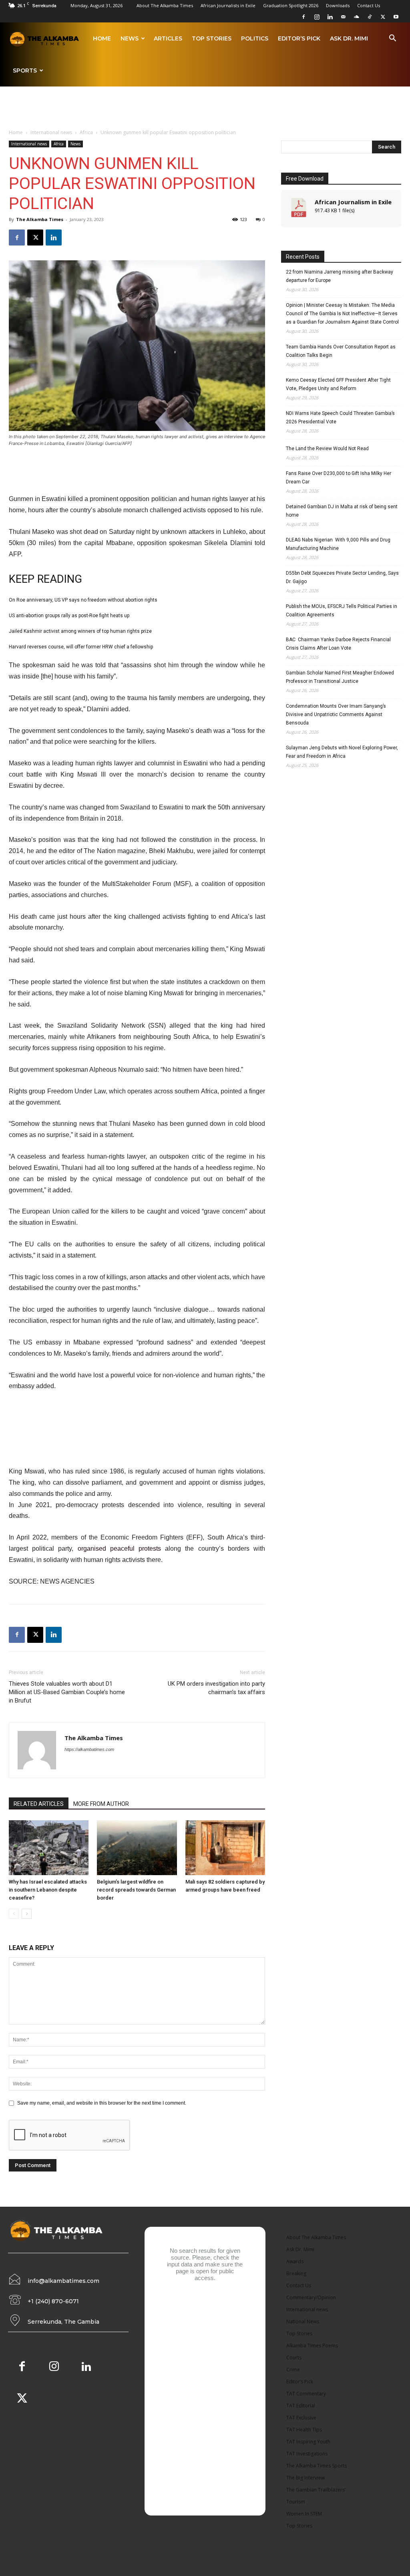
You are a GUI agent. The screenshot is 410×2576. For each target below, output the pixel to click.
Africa (86, 132)
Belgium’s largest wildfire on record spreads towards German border (136, 1890)
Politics (255, 38)
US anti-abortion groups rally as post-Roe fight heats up (69, 616)
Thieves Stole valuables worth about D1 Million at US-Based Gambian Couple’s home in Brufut (67, 1692)
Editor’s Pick (299, 38)
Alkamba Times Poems (312, 2346)
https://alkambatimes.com (89, 1749)
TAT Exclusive (301, 2418)
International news (51, 132)
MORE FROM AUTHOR (101, 1804)
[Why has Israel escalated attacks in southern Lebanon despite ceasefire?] (49, 1848)
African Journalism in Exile (353, 202)
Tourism (296, 2502)
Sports (25, 70)
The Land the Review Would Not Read (327, 449)
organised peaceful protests (119, 1549)
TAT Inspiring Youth (308, 2442)
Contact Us (369, 5)
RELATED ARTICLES (39, 1804)
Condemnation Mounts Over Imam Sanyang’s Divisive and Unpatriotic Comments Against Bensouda (336, 714)
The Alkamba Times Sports (317, 2466)
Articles (168, 38)
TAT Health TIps (304, 2430)
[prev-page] (14, 1914)
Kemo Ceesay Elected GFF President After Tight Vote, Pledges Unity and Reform (338, 384)
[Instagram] (317, 17)
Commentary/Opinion (311, 2297)
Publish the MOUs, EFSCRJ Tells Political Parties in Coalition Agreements (342, 611)
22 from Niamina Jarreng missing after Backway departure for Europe (340, 276)
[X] (383, 17)
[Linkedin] (330, 17)
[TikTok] (370, 17)
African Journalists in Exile (228, 5)
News (130, 38)
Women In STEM (304, 2514)
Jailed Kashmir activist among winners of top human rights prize (80, 631)
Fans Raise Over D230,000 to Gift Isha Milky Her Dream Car (339, 478)
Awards (295, 2261)
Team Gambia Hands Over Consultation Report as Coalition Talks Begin (341, 351)
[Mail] (343, 17)
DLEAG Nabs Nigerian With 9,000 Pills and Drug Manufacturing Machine (338, 544)
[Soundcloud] (356, 17)
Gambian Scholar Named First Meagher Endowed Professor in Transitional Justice (340, 677)
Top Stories (212, 38)
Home (102, 38)
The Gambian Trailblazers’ (316, 2490)
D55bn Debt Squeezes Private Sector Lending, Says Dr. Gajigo (342, 577)
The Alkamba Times (40, 219)
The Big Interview (305, 2478)
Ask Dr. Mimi (349, 38)
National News (303, 2321)
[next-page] (27, 1914)
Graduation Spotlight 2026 (291, 5)
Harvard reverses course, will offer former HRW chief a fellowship (81, 647)
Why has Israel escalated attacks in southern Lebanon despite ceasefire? (48, 1890)
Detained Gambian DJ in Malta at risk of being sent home (342, 511)
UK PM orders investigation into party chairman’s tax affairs (216, 1688)
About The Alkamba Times (165, 5)
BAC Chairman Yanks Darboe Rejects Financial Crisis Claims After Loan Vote (338, 644)
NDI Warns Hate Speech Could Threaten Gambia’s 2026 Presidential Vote (340, 418)
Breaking (296, 2273)
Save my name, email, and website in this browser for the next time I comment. (102, 2103)
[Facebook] (303, 17)
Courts (294, 2358)
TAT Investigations (307, 2454)
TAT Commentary (306, 2394)
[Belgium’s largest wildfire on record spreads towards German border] (137, 1848)
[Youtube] (396, 17)
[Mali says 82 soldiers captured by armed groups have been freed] (225, 1848)
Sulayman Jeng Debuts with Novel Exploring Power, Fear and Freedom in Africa (342, 752)
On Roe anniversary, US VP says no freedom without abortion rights (83, 600)
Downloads (338, 5)
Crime (293, 2370)
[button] (392, 39)
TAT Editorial (301, 2406)
